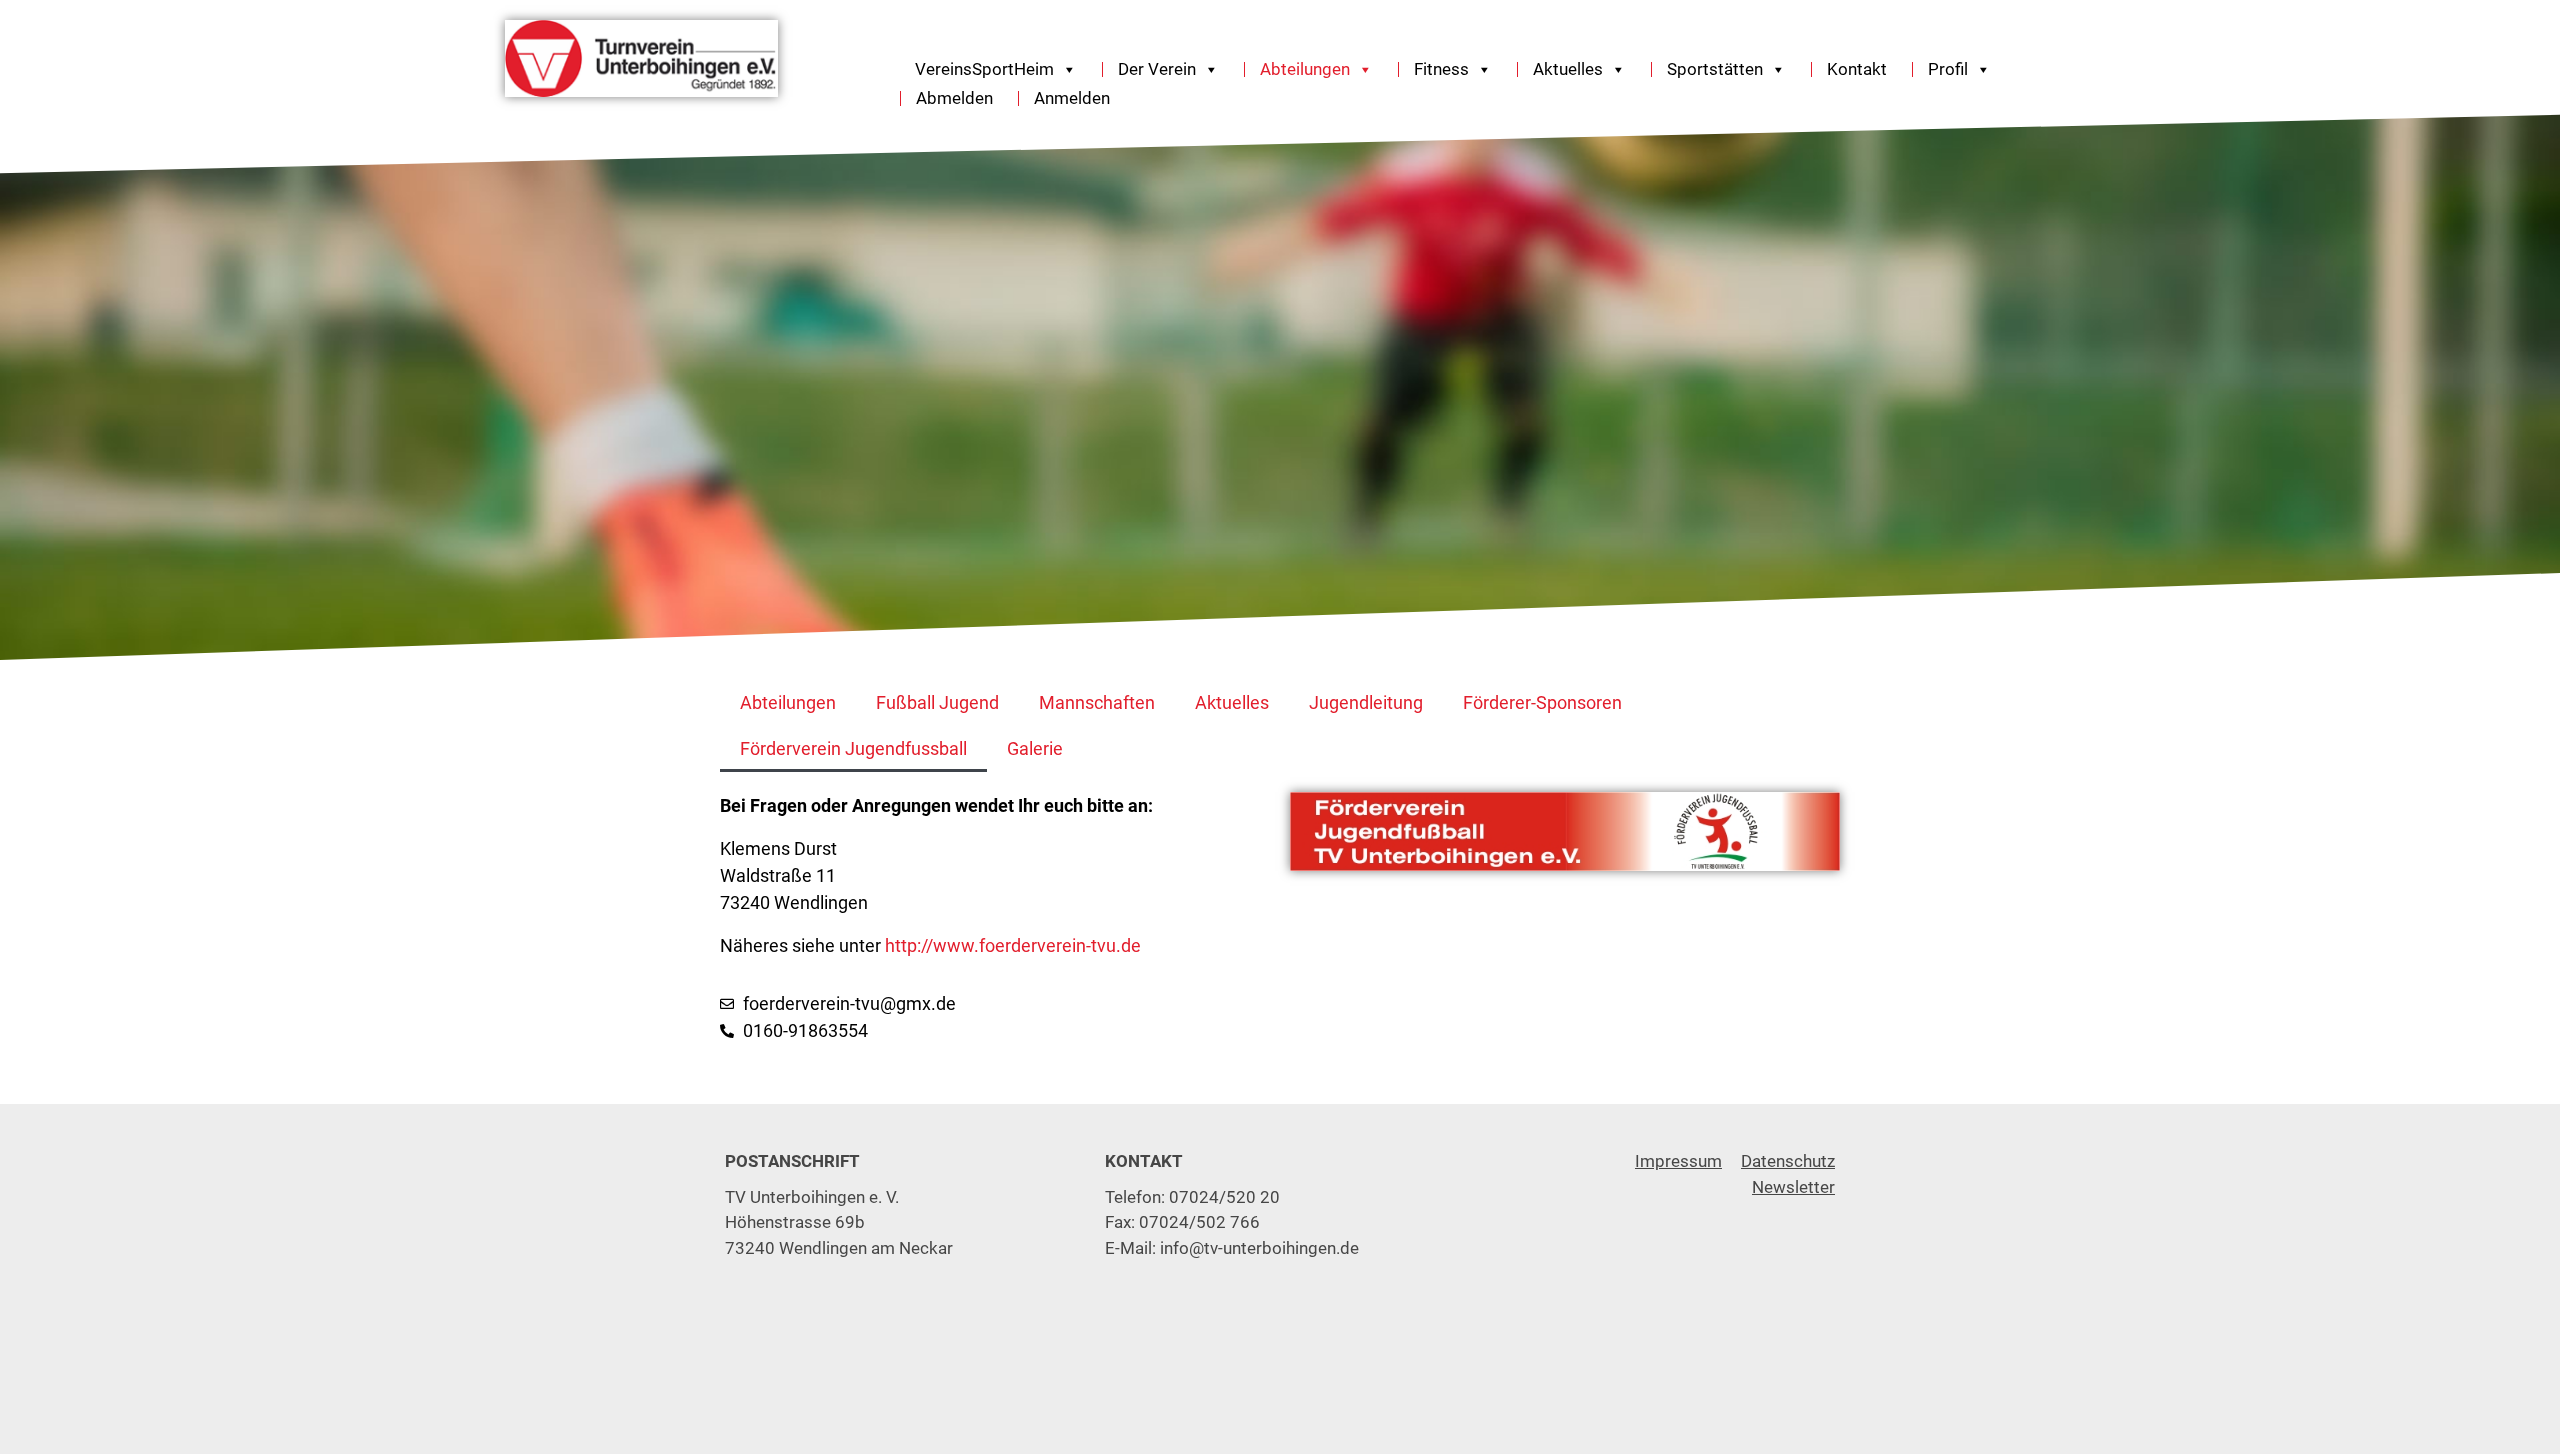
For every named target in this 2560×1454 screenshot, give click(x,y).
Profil (1948, 69)
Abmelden (954, 98)
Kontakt (1857, 69)
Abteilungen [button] (1305, 69)
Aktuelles (1232, 702)
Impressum (1678, 1161)
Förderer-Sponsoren (1542, 702)
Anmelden (1072, 98)
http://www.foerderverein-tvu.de (1013, 945)
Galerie (1035, 748)
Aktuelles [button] (1568, 69)
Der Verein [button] (1157, 69)
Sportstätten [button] (1715, 69)
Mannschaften (1097, 702)
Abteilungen (788, 702)
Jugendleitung (1366, 702)
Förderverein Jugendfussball (853, 748)
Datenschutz (1788, 1161)
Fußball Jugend (937, 702)
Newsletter (1793, 1187)
